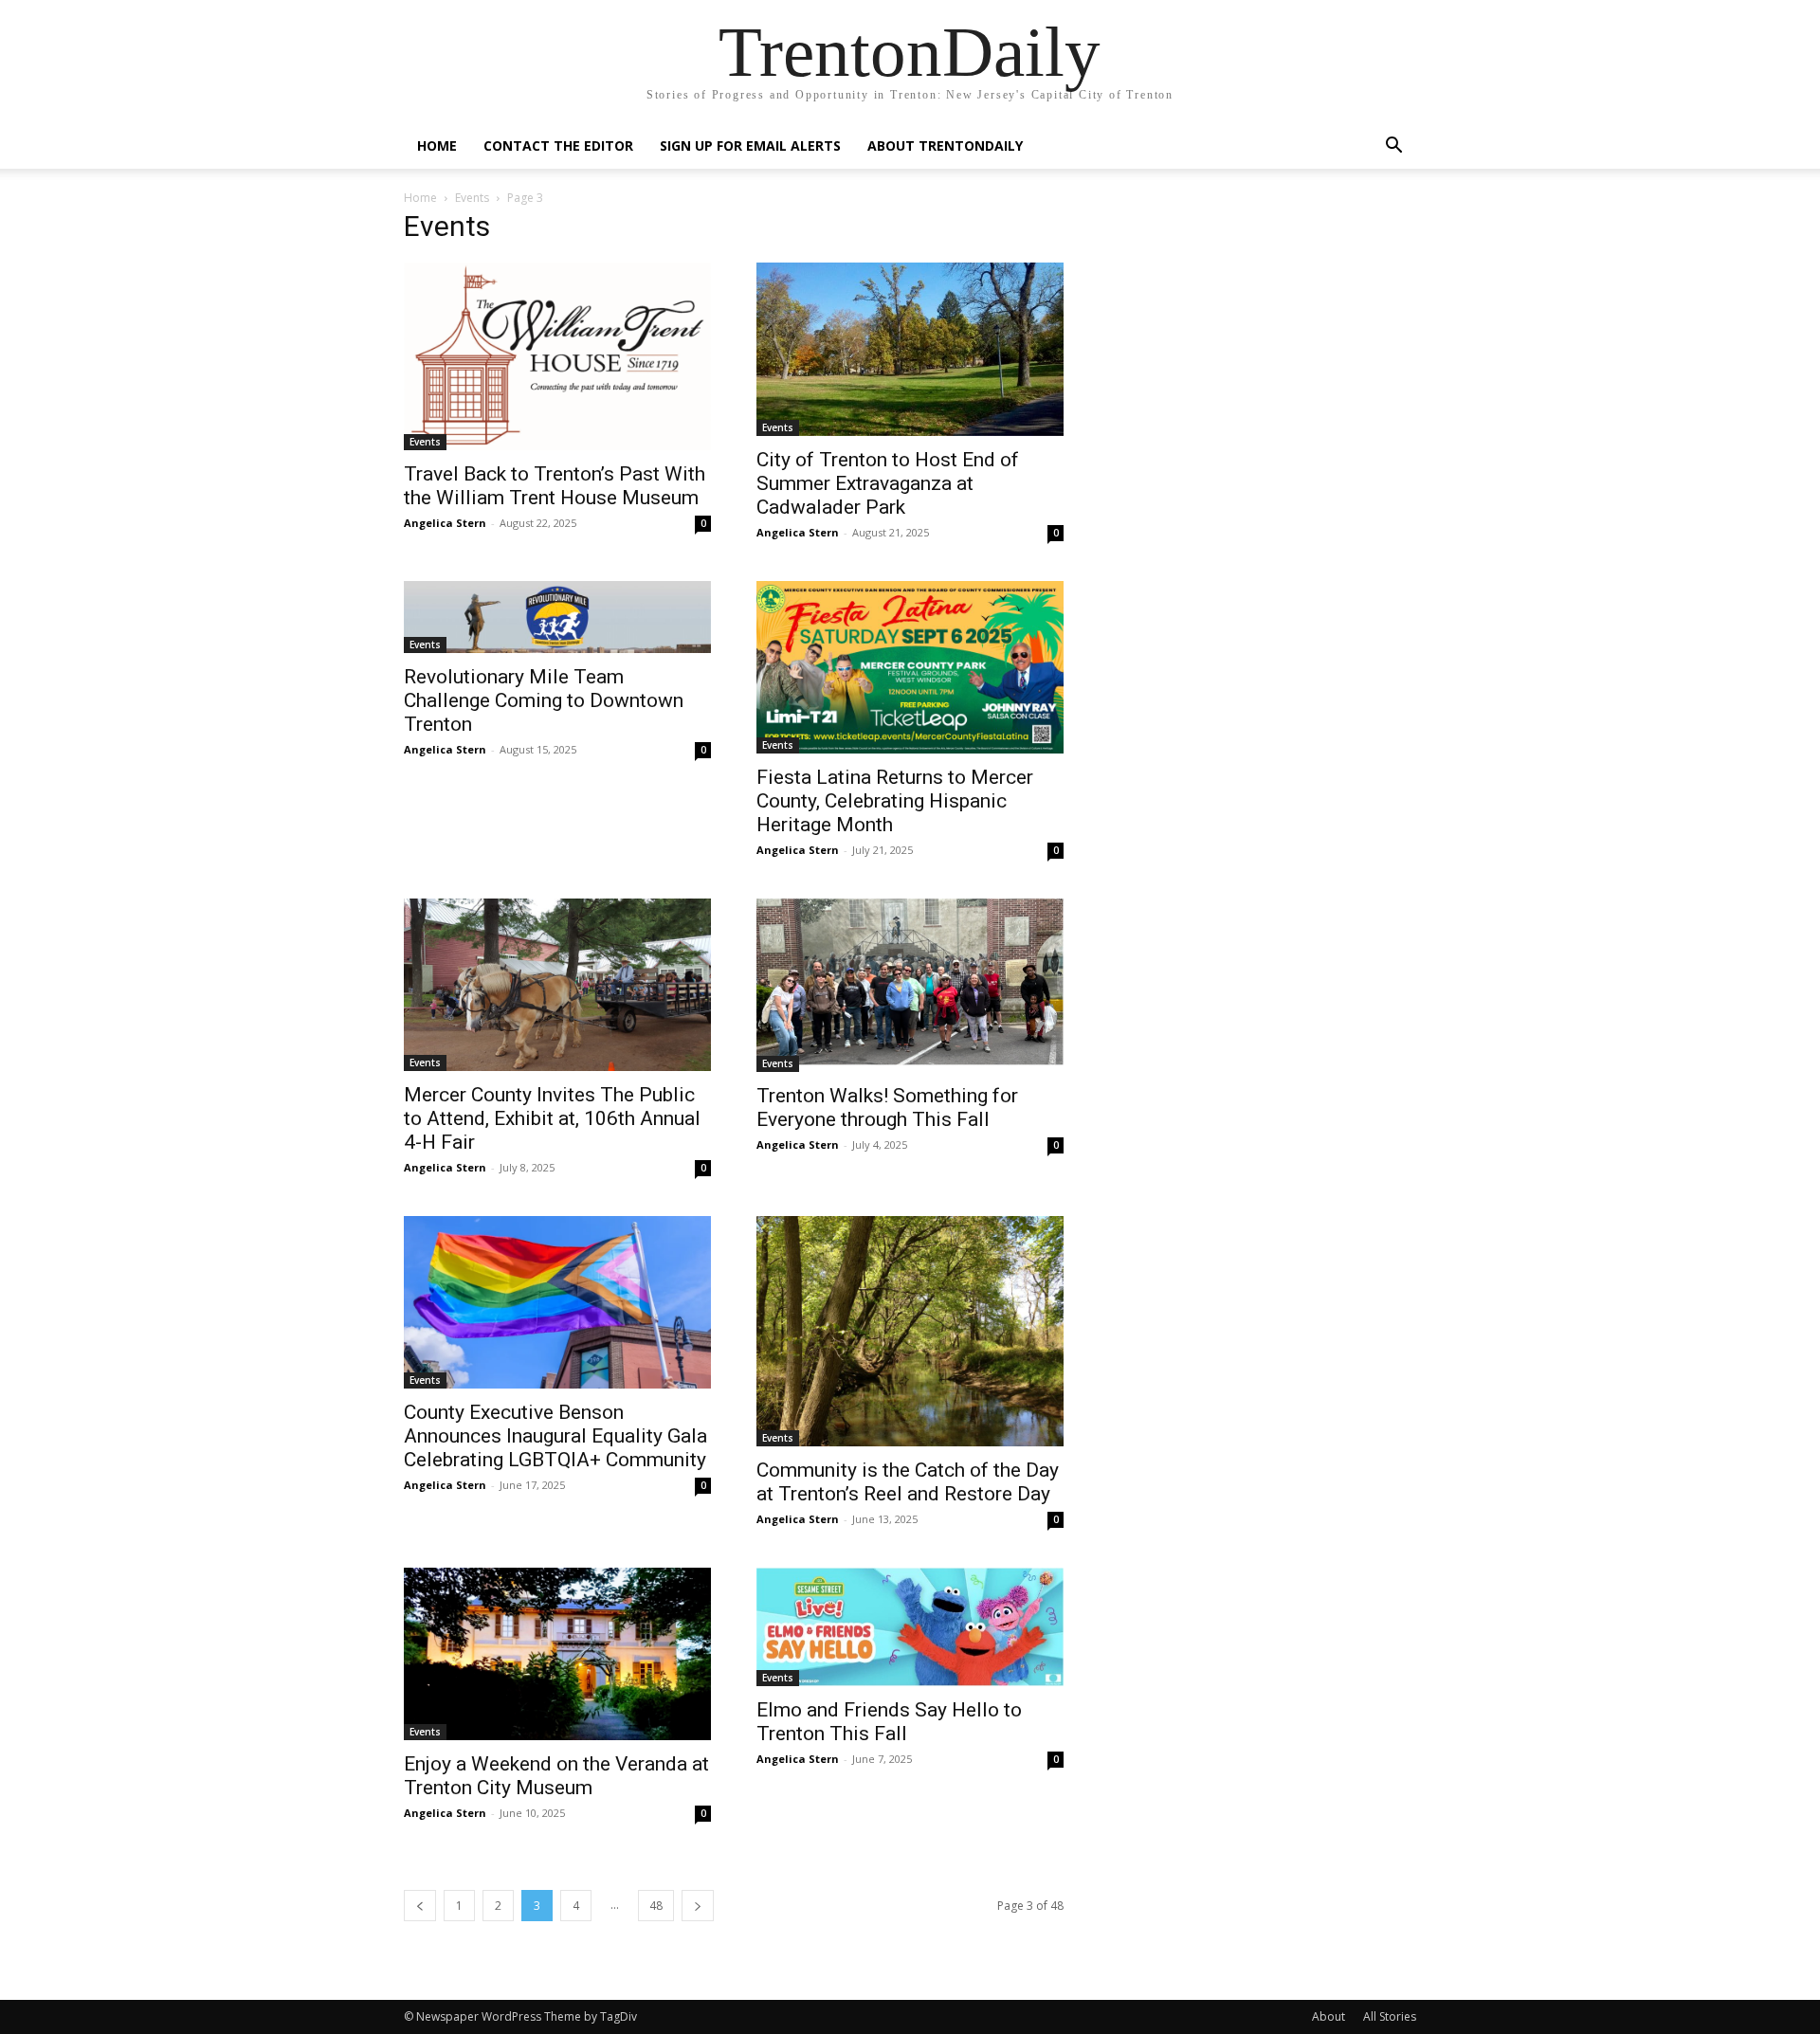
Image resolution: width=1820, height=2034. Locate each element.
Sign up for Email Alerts (750, 145)
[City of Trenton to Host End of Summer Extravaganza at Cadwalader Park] (910, 349)
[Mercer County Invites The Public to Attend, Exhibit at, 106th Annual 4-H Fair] (557, 985)
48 (656, 1906)
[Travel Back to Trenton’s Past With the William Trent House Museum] (557, 356)
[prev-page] (420, 1906)
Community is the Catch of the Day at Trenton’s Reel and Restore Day (908, 1482)
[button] (1393, 147)
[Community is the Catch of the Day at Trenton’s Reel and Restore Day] (910, 1331)
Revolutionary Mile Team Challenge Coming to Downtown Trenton (544, 700)
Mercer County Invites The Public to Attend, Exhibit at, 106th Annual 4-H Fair (552, 1118)
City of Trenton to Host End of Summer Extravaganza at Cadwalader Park (888, 483)
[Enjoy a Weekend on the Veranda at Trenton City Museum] (557, 1654)
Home (437, 145)
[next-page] (698, 1906)
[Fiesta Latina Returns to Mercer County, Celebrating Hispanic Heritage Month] (910, 667)
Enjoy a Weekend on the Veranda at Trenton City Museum (556, 1776)
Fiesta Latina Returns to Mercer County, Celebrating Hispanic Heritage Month (895, 801)
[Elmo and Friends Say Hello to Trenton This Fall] (910, 1627)
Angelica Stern (445, 523)
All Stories (1390, 2016)
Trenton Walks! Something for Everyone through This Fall (887, 1108)
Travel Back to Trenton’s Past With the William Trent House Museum (555, 486)
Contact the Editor (558, 145)
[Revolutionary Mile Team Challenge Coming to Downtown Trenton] (557, 617)
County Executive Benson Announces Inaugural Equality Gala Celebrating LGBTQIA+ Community (555, 1436)
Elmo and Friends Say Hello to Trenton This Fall (889, 1722)
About (1329, 2016)
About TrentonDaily (945, 145)
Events (472, 198)
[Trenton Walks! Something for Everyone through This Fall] (910, 985)
